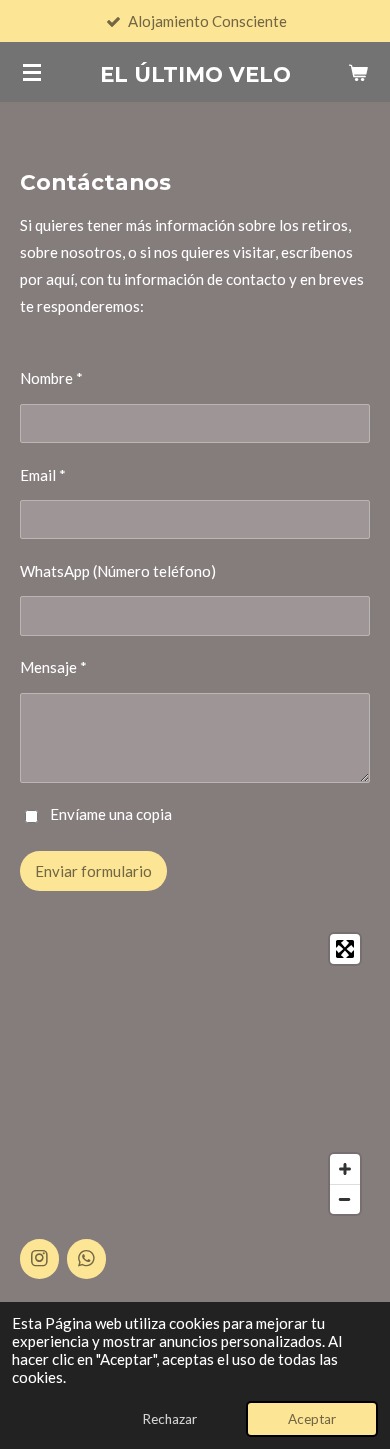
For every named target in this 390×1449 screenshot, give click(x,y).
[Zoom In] (345, 1169)
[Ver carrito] (358, 72)
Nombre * (51, 378)
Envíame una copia (111, 815)
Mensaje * (53, 667)
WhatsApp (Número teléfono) (118, 571)
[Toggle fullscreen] (345, 949)
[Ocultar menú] (32, 72)
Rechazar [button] (169, 1419)
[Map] (195, 1074)
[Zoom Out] (345, 1199)
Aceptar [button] (312, 1419)
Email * (43, 475)
